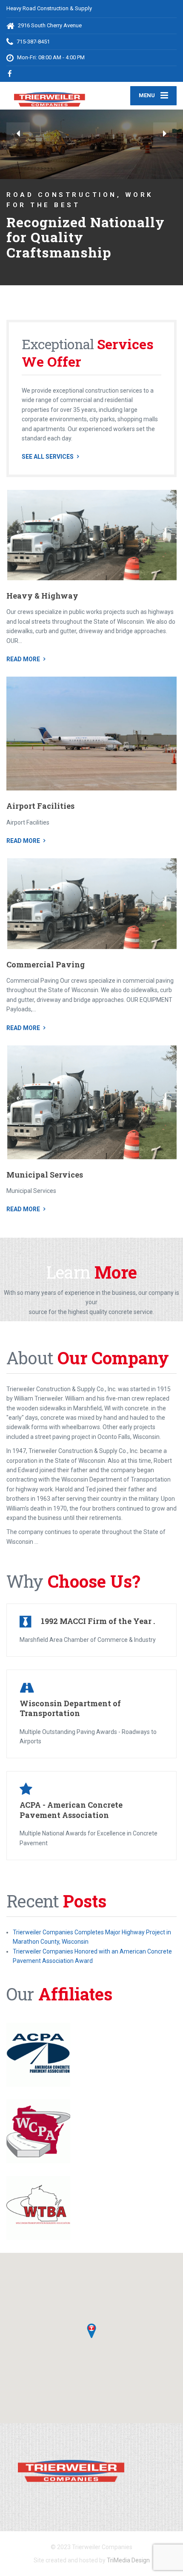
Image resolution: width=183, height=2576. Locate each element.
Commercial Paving (46, 979)
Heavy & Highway (42, 611)
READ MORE (23, 674)
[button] (18, 134)
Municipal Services (45, 1190)
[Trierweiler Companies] (49, 95)
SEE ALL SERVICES (48, 472)
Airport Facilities (40, 821)
